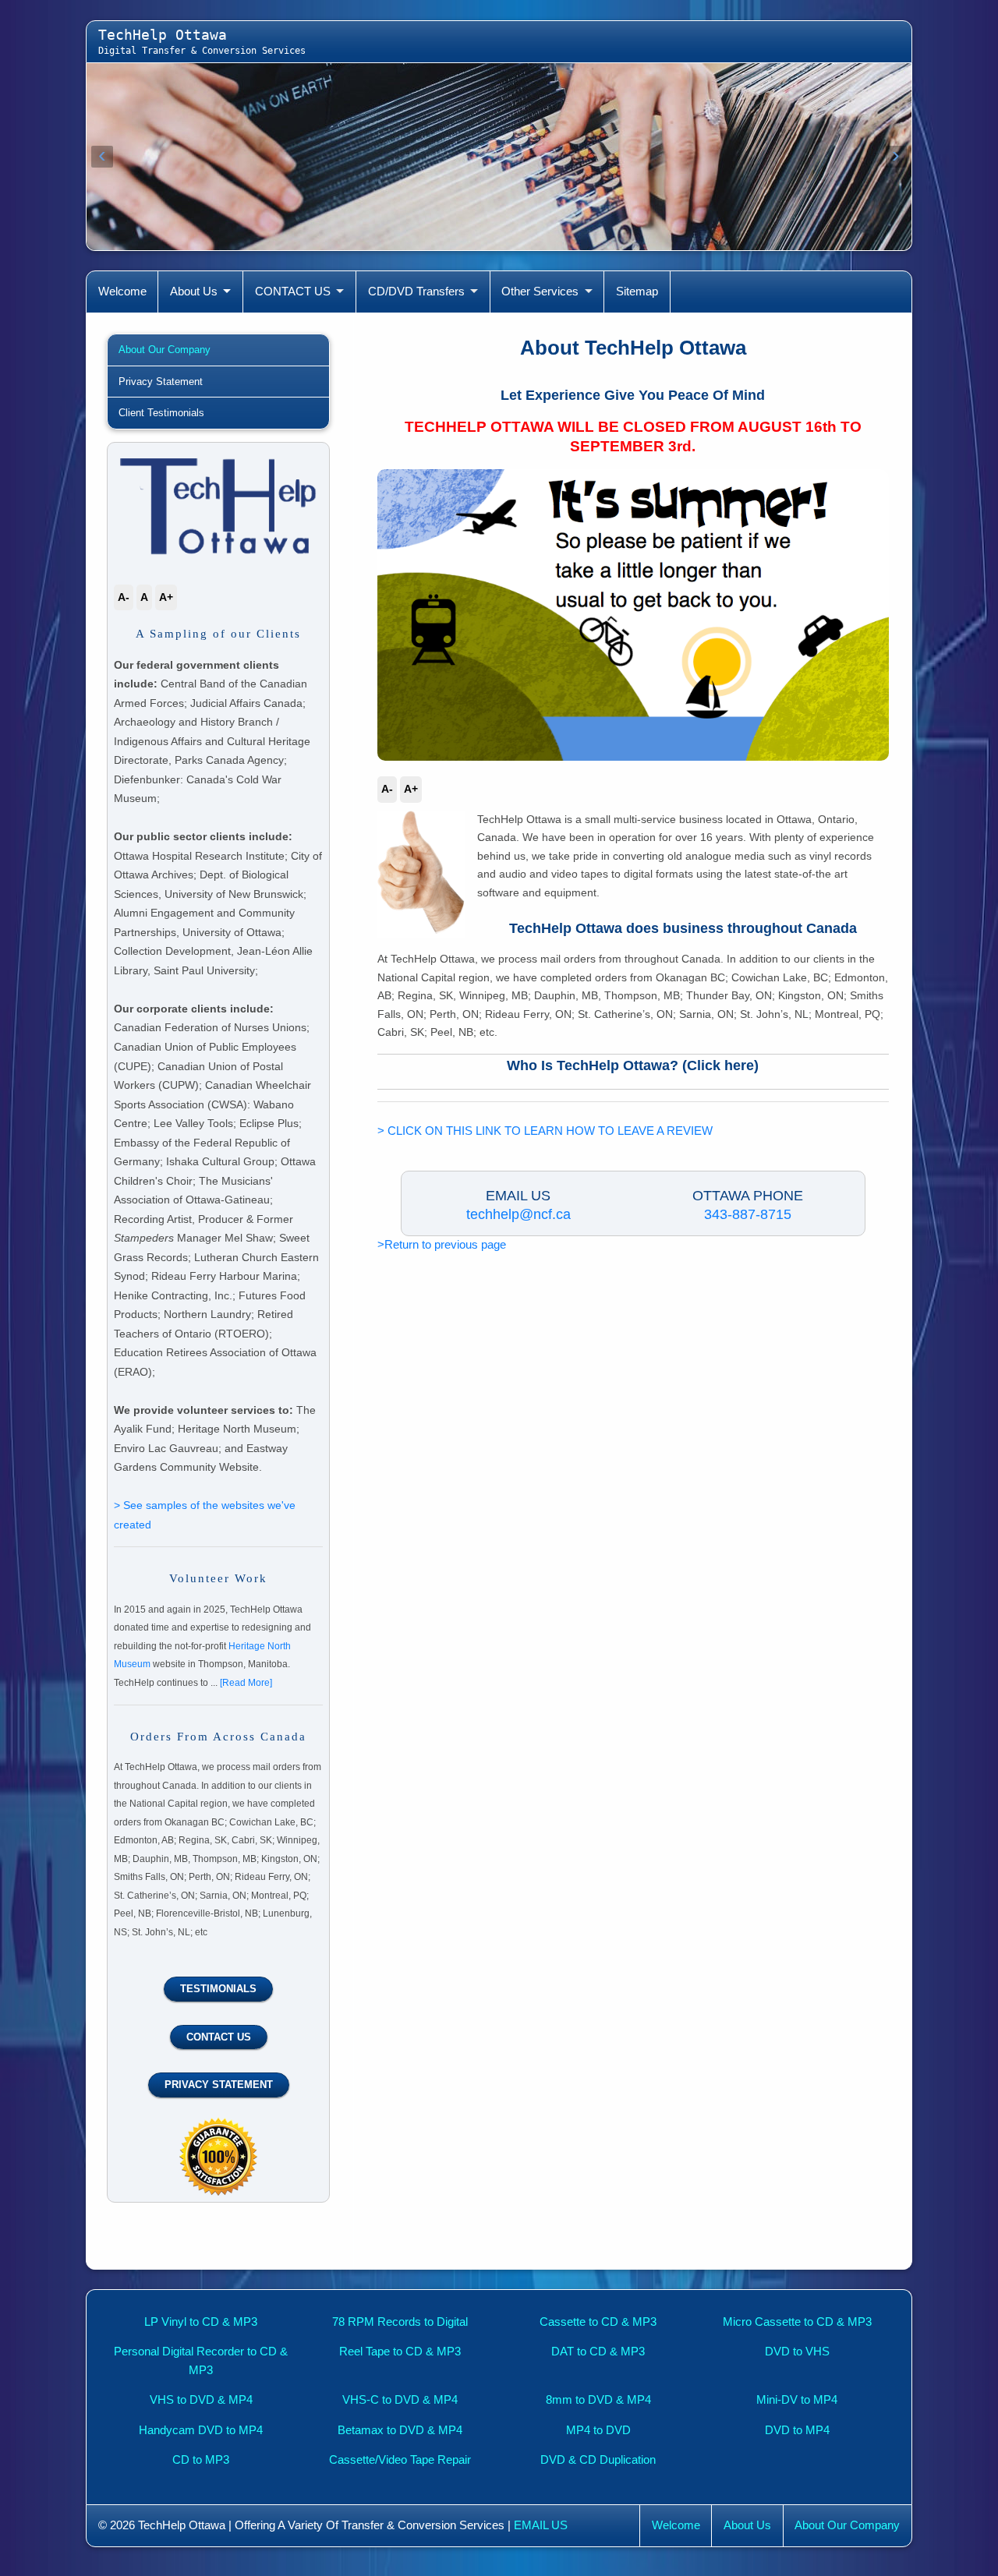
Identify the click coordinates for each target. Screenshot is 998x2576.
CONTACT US (293, 292)
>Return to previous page (442, 1245)
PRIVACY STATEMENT (219, 2085)
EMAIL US (541, 2525)
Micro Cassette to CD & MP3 (797, 2322)
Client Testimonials (161, 413)
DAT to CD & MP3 (598, 2352)
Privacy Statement (161, 382)
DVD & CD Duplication (598, 2460)
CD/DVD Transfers (416, 292)
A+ (411, 789)
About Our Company (165, 350)
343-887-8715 (748, 1214)
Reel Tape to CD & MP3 (400, 2352)
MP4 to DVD (598, 2430)
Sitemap (637, 292)
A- (387, 789)
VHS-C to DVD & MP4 (400, 2400)
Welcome (122, 292)
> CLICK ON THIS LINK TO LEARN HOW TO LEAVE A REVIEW (545, 1131)
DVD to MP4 (797, 2430)
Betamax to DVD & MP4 (400, 2430)
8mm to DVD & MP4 (598, 2400)
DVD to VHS (797, 2352)
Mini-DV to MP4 (797, 2400)
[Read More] (246, 1683)
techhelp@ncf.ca (518, 1214)
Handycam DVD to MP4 (201, 2430)
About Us (194, 292)
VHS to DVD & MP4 (201, 2400)
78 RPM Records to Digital (400, 2322)
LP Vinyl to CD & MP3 (201, 2322)
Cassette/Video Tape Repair (400, 2460)
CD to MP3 (201, 2460)
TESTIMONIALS (218, 1989)
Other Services (540, 292)
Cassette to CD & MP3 (598, 2322)
